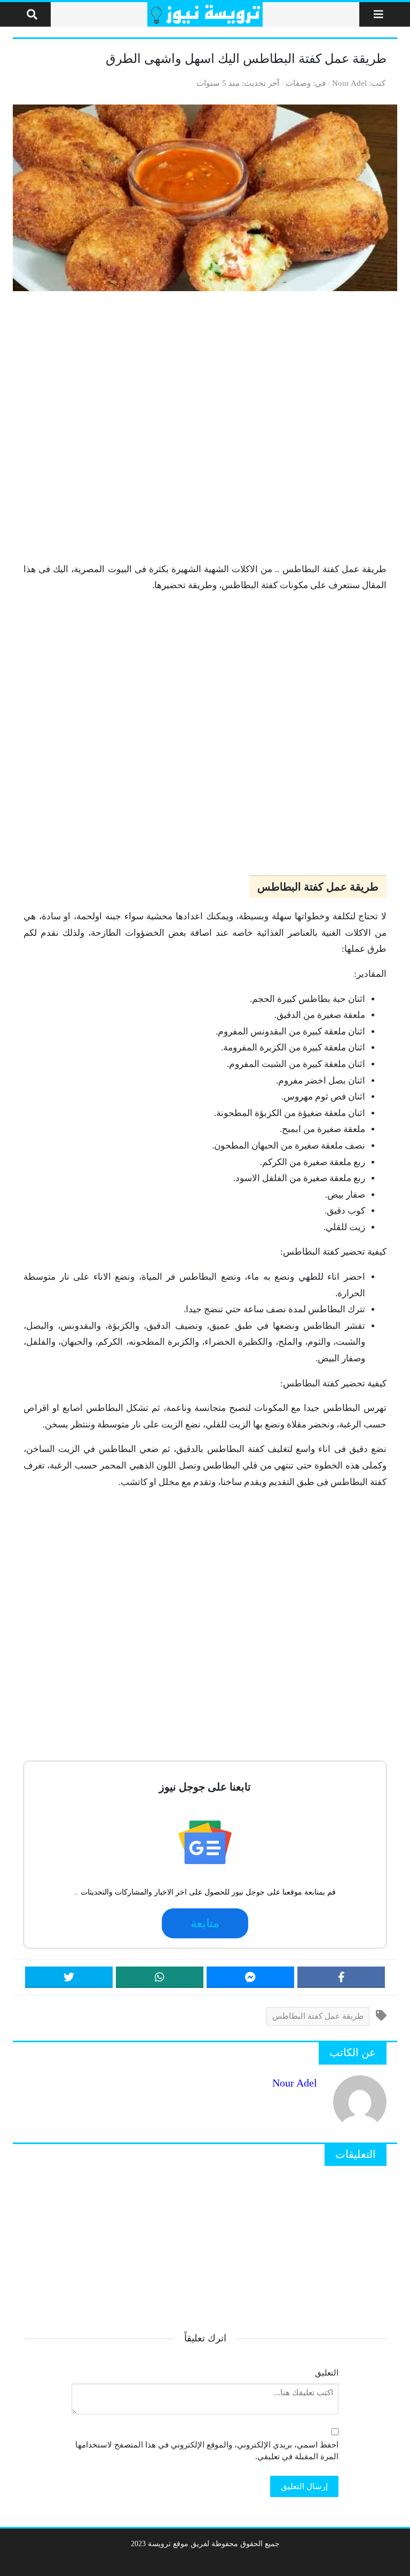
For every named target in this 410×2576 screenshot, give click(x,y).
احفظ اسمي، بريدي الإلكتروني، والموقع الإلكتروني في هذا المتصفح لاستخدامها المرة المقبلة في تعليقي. (207, 2451)
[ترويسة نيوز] (205, 14)
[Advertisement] (205, 426)
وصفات (298, 83)
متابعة (205, 1923)
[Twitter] (69, 1977)
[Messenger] (250, 1977)
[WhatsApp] (160, 1977)
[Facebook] (341, 1977)
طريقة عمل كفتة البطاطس (318, 2016)
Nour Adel (349, 83)
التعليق (327, 2373)
